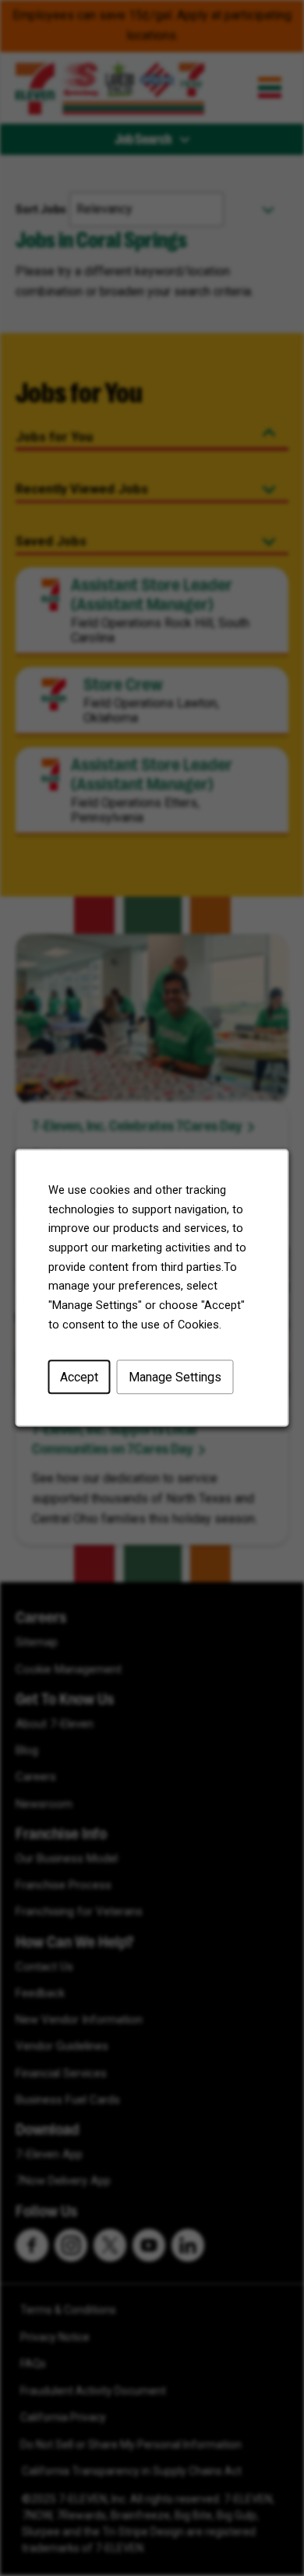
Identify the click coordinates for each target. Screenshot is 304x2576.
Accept (79, 1377)
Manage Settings (175, 1377)
